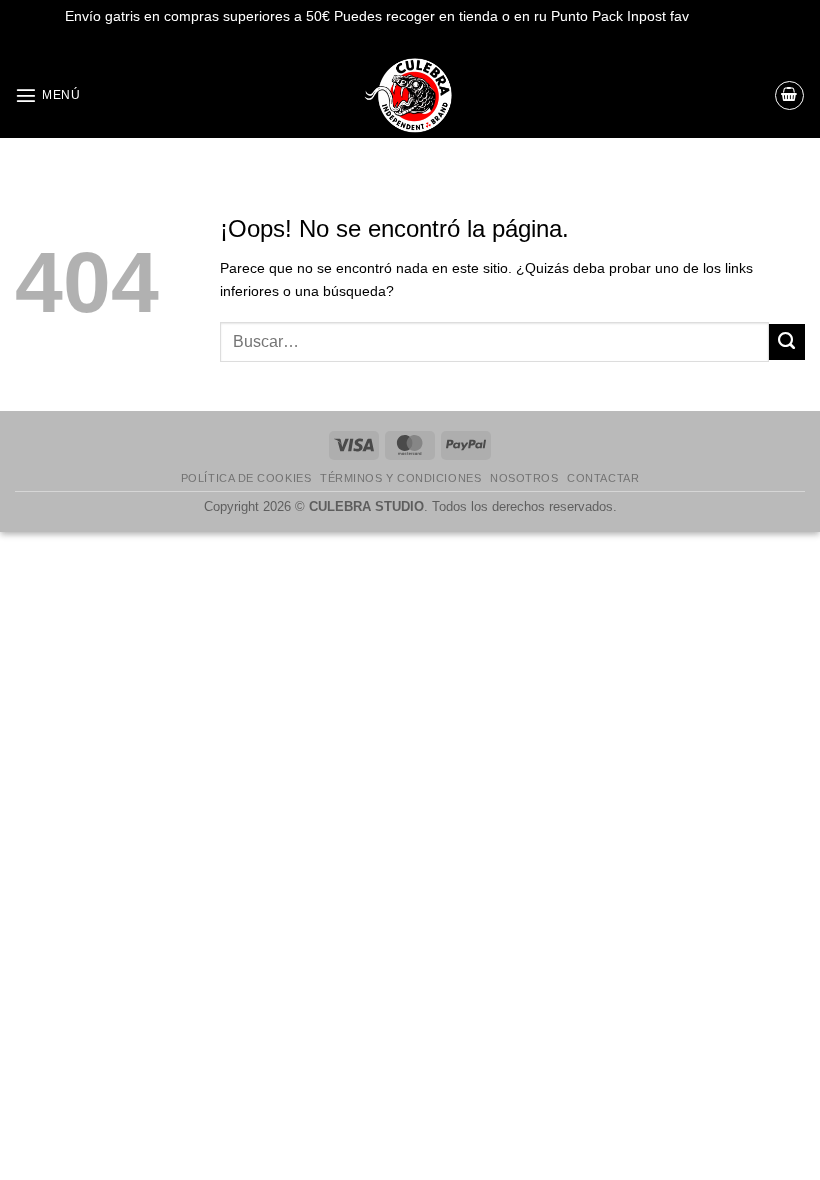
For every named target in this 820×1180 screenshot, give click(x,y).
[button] (47, 95)
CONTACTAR (603, 478)
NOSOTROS (524, 478)
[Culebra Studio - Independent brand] (410, 95)
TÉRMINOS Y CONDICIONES (400, 478)
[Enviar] (787, 342)
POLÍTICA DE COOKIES (246, 478)
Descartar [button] (724, 16)
